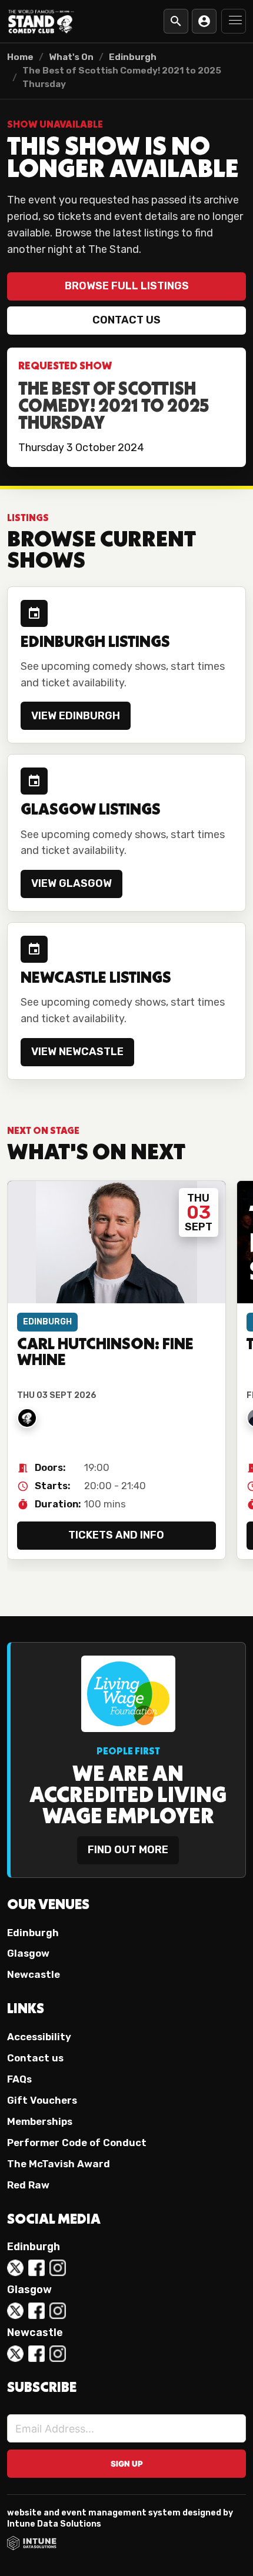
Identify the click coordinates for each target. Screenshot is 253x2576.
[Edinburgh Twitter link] (15, 2268)
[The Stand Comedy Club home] (41, 21)
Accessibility (39, 2037)
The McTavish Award (59, 2164)
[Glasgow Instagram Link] (58, 2311)
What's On (71, 57)
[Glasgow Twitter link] (15, 2311)
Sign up (127, 2464)
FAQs (19, 2079)
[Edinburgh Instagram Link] (58, 2268)
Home (20, 57)
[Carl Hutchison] (27, 1418)
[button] (234, 21)
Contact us (126, 320)
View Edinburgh (76, 716)
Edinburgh (133, 57)
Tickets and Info (116, 1535)
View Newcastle (77, 1052)
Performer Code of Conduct (77, 2143)
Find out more (128, 1850)
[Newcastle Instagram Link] (58, 2354)
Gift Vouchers (42, 2100)
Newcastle (34, 1974)
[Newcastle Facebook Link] (36, 2354)
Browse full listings (127, 286)
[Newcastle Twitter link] (15, 2354)
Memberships (40, 2121)
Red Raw (28, 2185)
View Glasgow (71, 883)
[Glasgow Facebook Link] (36, 2311)
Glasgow (28, 1953)
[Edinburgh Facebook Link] (36, 2268)
